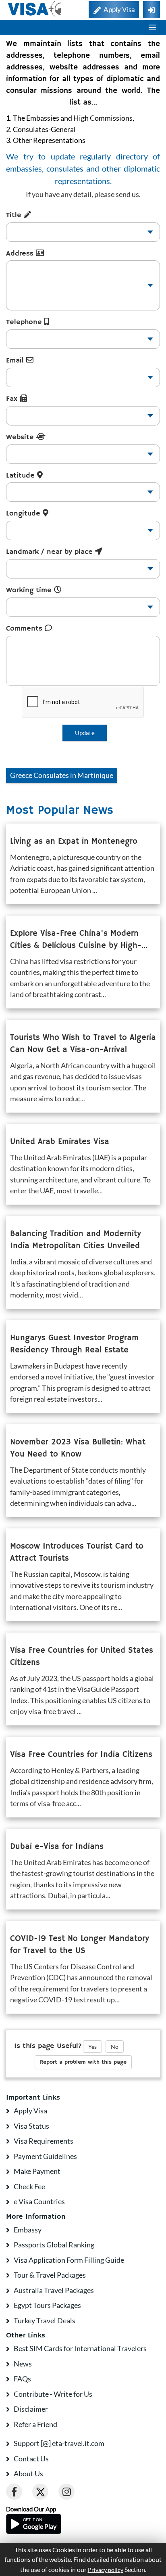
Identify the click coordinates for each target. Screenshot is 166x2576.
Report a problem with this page (83, 2062)
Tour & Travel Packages (50, 2275)
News (23, 2364)
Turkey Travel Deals (45, 2320)
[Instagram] (66, 2492)
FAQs (22, 2379)
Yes (92, 2047)
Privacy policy (106, 2570)
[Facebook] (14, 2492)
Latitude (22, 476)
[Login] (151, 10)
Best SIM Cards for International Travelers (80, 2348)
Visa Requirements (44, 2141)
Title (15, 215)
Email (16, 361)
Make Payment (37, 2171)
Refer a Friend (35, 2424)
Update (85, 733)
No (115, 2047)
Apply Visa (30, 2111)
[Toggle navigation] (152, 27)
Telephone (25, 322)
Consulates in (62, 775)
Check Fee (29, 2186)
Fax (13, 399)
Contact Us (31, 2459)
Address (21, 254)
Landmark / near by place (51, 552)
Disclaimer (31, 2409)
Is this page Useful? (48, 2046)
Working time (30, 590)
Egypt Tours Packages (47, 2305)
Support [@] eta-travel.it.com (59, 2443)
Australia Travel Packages (54, 2290)
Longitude (24, 514)
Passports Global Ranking (54, 2245)
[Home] (35, 9)
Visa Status (31, 2126)
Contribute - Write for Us (53, 2394)
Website (21, 437)
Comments (25, 629)
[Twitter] (40, 2492)
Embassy (28, 2230)
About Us (28, 2473)
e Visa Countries (39, 2201)
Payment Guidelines (45, 2156)
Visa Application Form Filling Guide (69, 2260)
